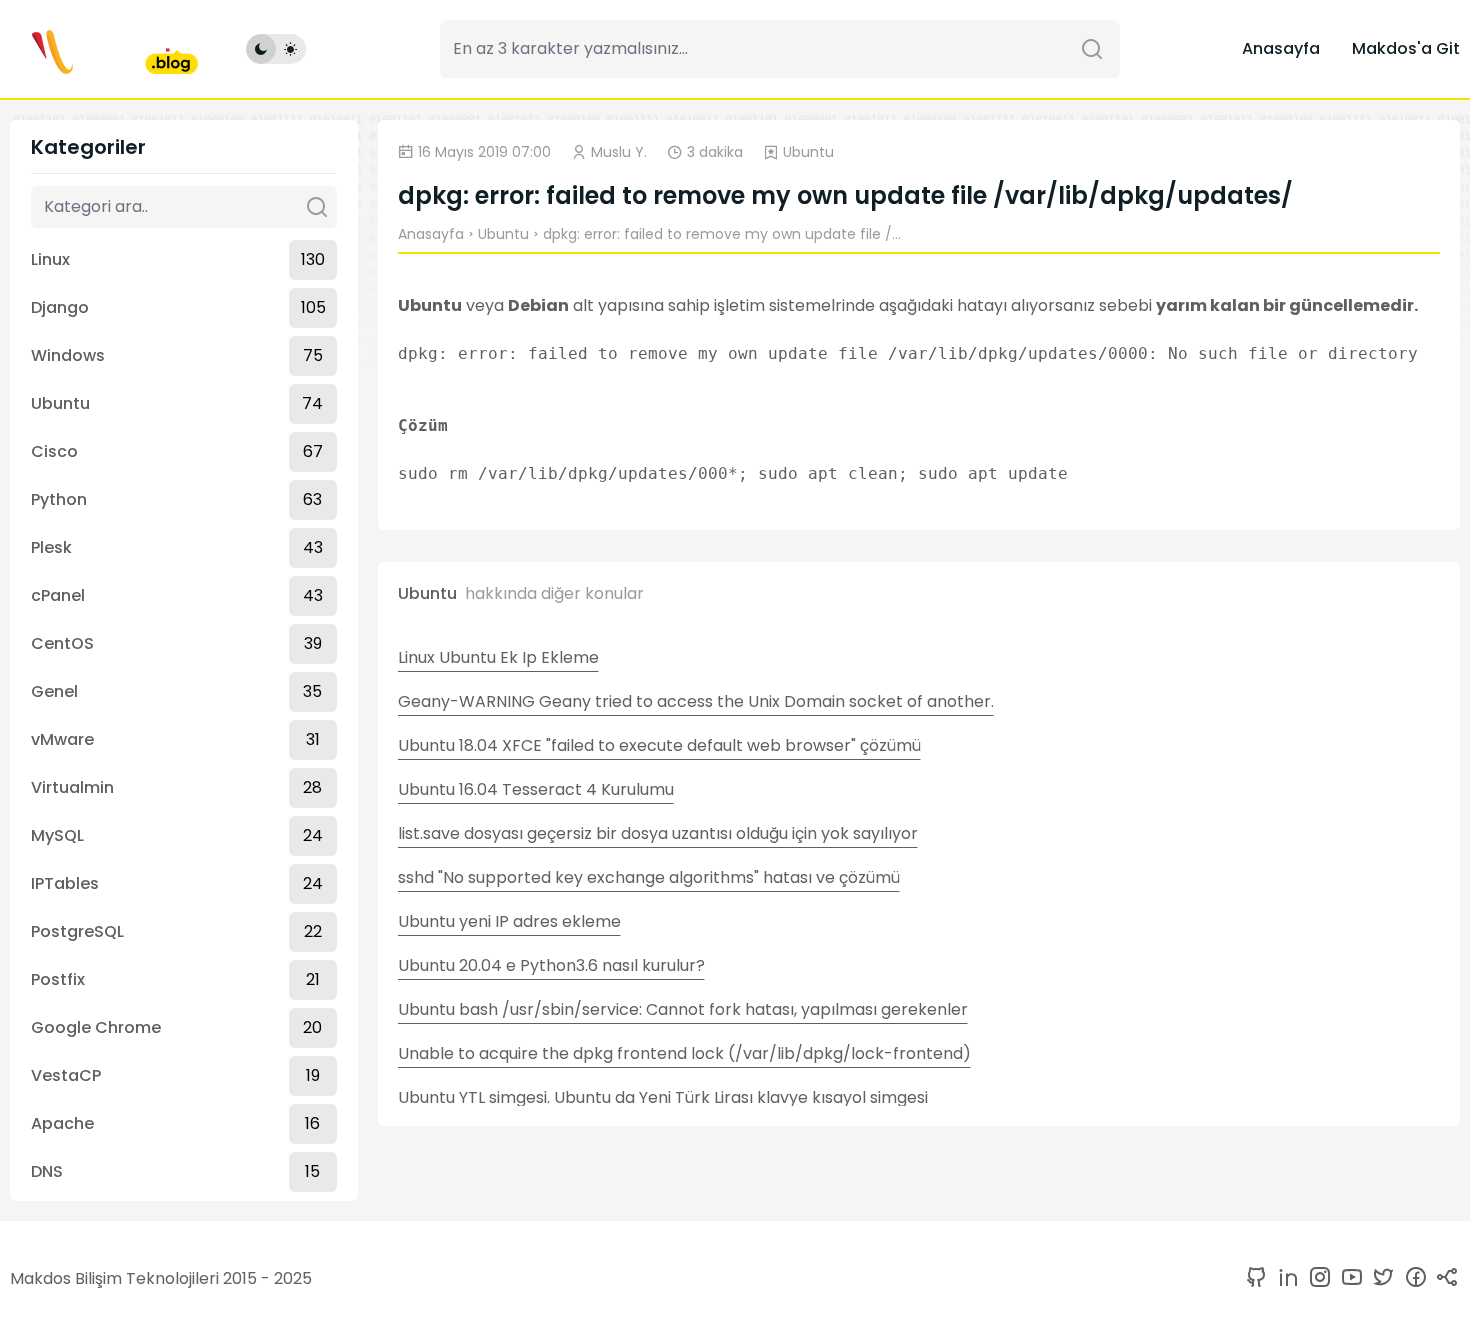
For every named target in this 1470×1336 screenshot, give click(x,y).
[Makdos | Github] (1256, 1278)
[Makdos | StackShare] (1444, 1278)
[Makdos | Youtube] (1348, 1278)
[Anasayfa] (104, 49)
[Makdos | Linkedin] (1284, 1278)
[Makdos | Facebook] (1412, 1278)
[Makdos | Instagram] (1316, 1278)
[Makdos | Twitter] (1380, 1278)
